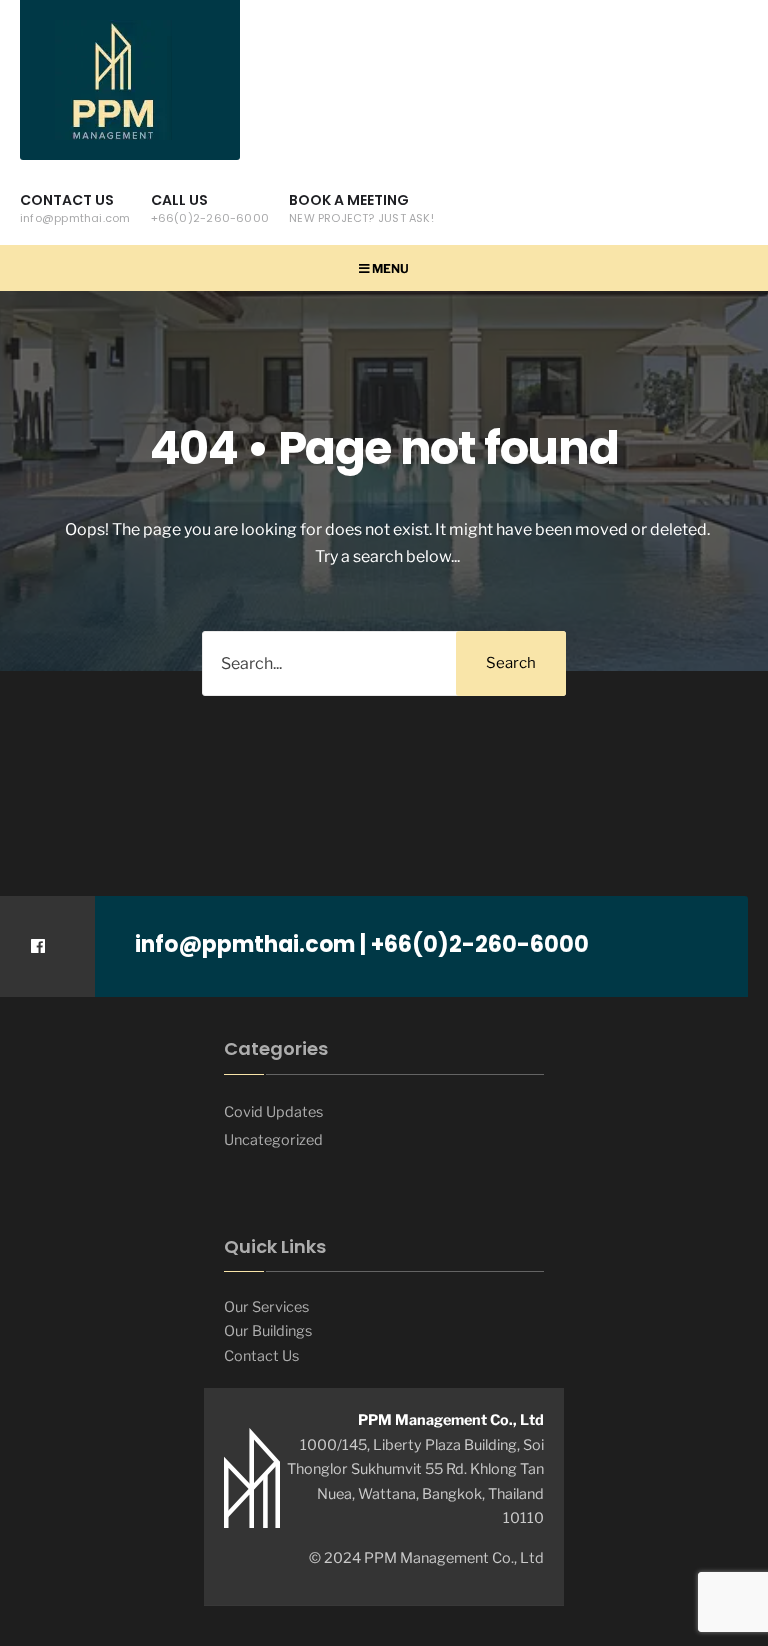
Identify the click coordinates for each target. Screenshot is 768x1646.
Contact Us (75, 208)
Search (511, 663)
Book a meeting (361, 208)
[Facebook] (37, 946)
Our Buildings (268, 1331)
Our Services (266, 1307)
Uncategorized (273, 1140)
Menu (389, 268)
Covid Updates (273, 1112)
